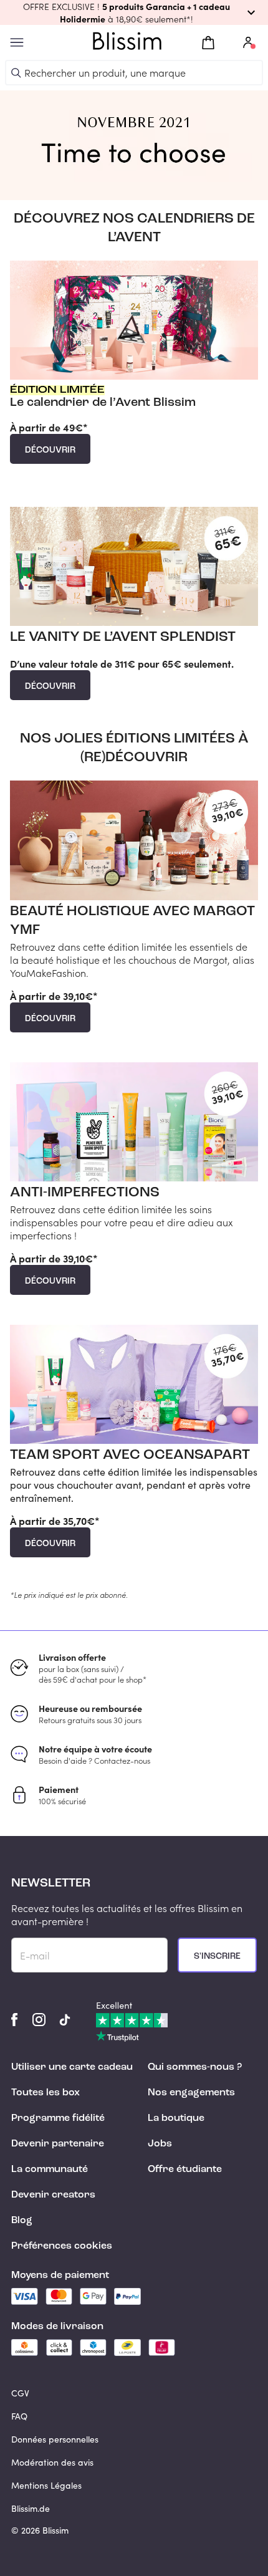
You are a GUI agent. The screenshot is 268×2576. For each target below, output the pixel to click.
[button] (134, 12)
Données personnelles (55, 2439)
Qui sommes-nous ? (195, 2067)
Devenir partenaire (58, 2144)
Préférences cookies (62, 2246)
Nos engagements (191, 2093)
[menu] (17, 43)
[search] (16, 73)
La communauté (50, 2170)
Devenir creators (53, 2195)
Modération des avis (52, 2462)
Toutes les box (45, 2093)
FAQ (19, 2416)
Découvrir (50, 450)
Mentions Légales (46, 2485)
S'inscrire (217, 1956)
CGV (20, 2393)
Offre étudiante (185, 2170)
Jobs (160, 2144)
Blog (22, 2221)
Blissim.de (31, 2508)
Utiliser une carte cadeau (72, 2067)
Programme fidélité (58, 2118)
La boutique (176, 2118)
